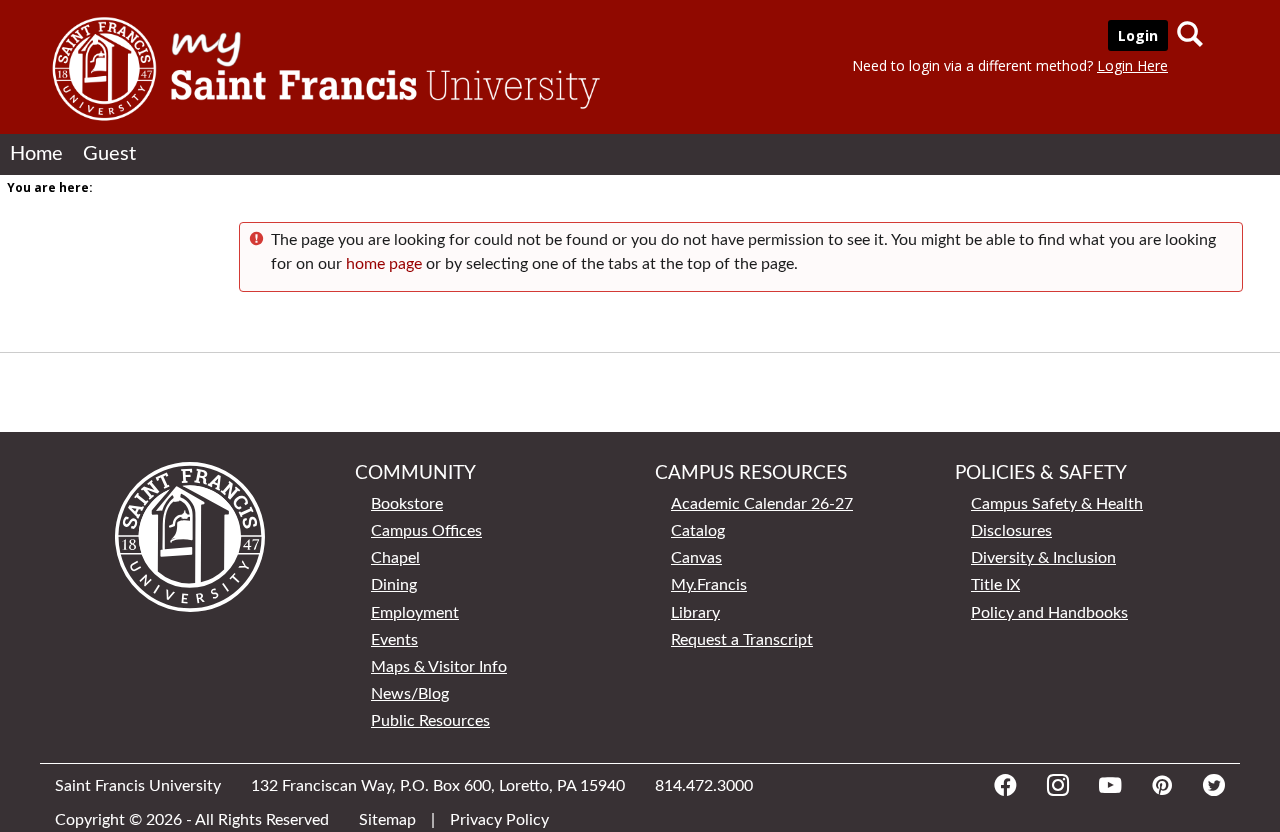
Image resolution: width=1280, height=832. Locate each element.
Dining (394, 585)
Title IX (995, 585)
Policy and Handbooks (1049, 613)
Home (36, 154)
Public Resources (430, 721)
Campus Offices (426, 531)
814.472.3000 (704, 786)
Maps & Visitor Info (439, 667)
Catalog (698, 531)
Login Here (1132, 65)
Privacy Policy (499, 820)
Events (394, 640)
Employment (415, 613)
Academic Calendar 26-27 (762, 504)
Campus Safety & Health (1057, 504)
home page (384, 264)
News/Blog (410, 694)
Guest (109, 154)
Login (1138, 35)
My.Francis (709, 585)
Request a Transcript (742, 640)
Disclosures (1011, 531)
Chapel (395, 558)
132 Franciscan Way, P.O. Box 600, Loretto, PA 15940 (438, 786)
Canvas (696, 558)
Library (695, 613)
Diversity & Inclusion (1043, 558)
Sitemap (387, 820)
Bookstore (407, 504)
